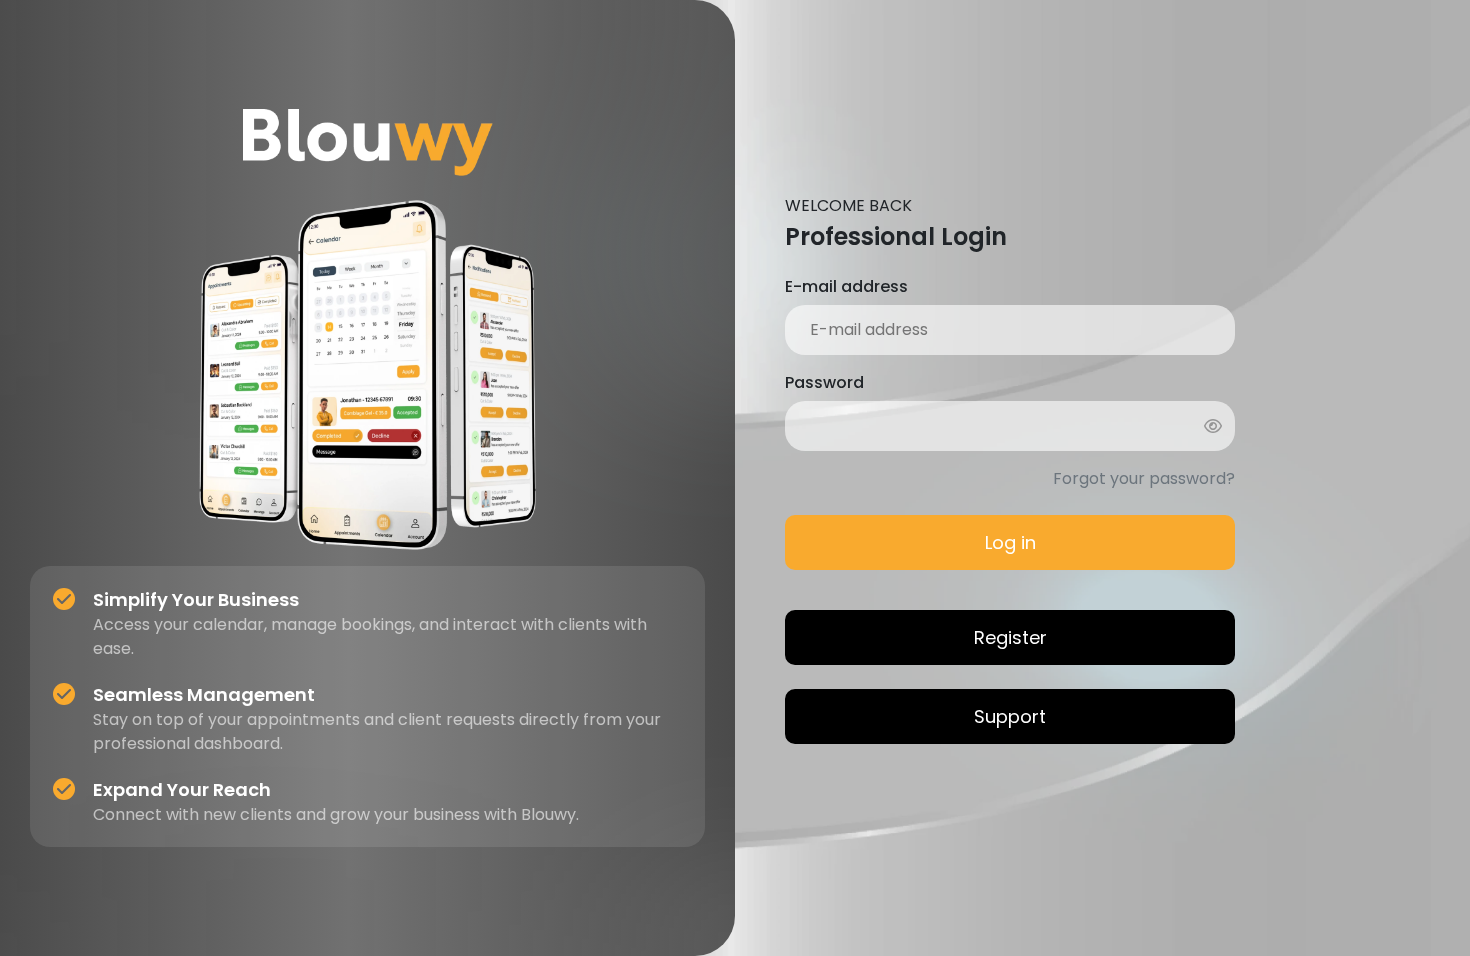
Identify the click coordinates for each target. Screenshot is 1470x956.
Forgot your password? (1144, 478)
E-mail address (846, 286)
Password (824, 382)
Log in (1010, 542)
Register (1010, 637)
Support (1010, 716)
